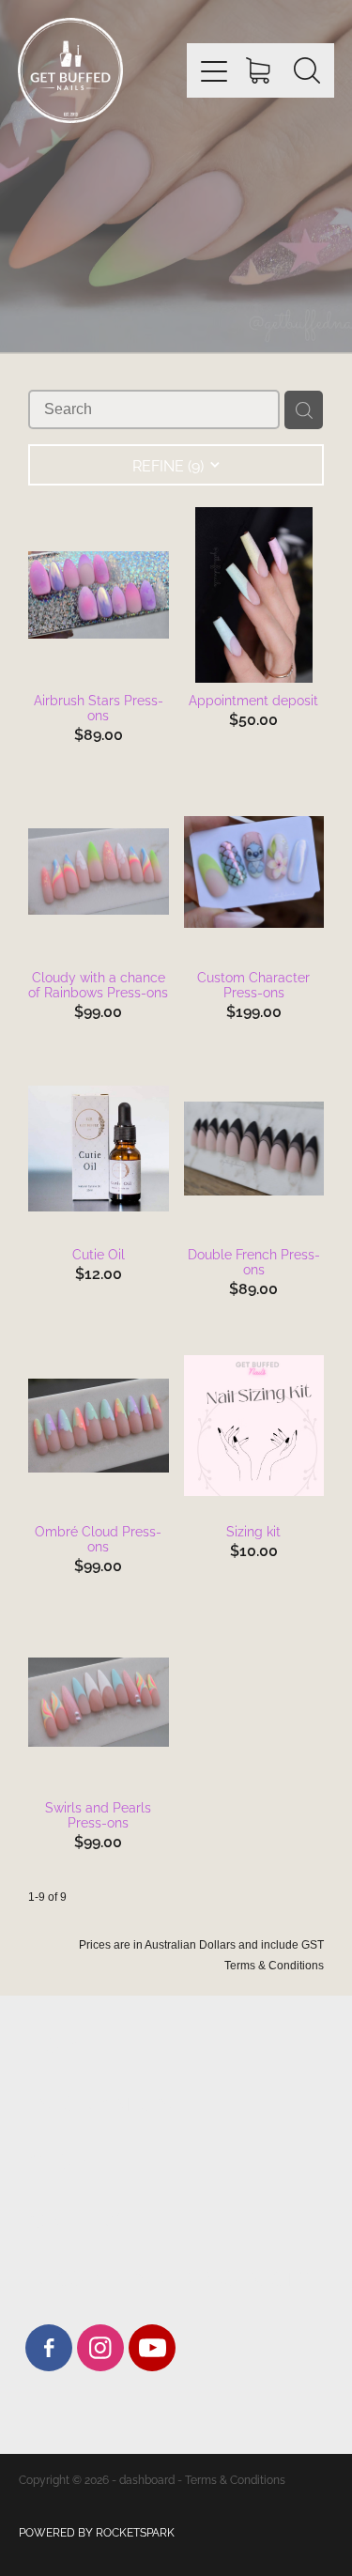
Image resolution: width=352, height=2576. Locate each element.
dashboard (147, 2479)
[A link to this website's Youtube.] (152, 2348)
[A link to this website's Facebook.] (49, 2348)
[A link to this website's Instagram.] (100, 2348)
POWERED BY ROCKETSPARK (97, 2531)
